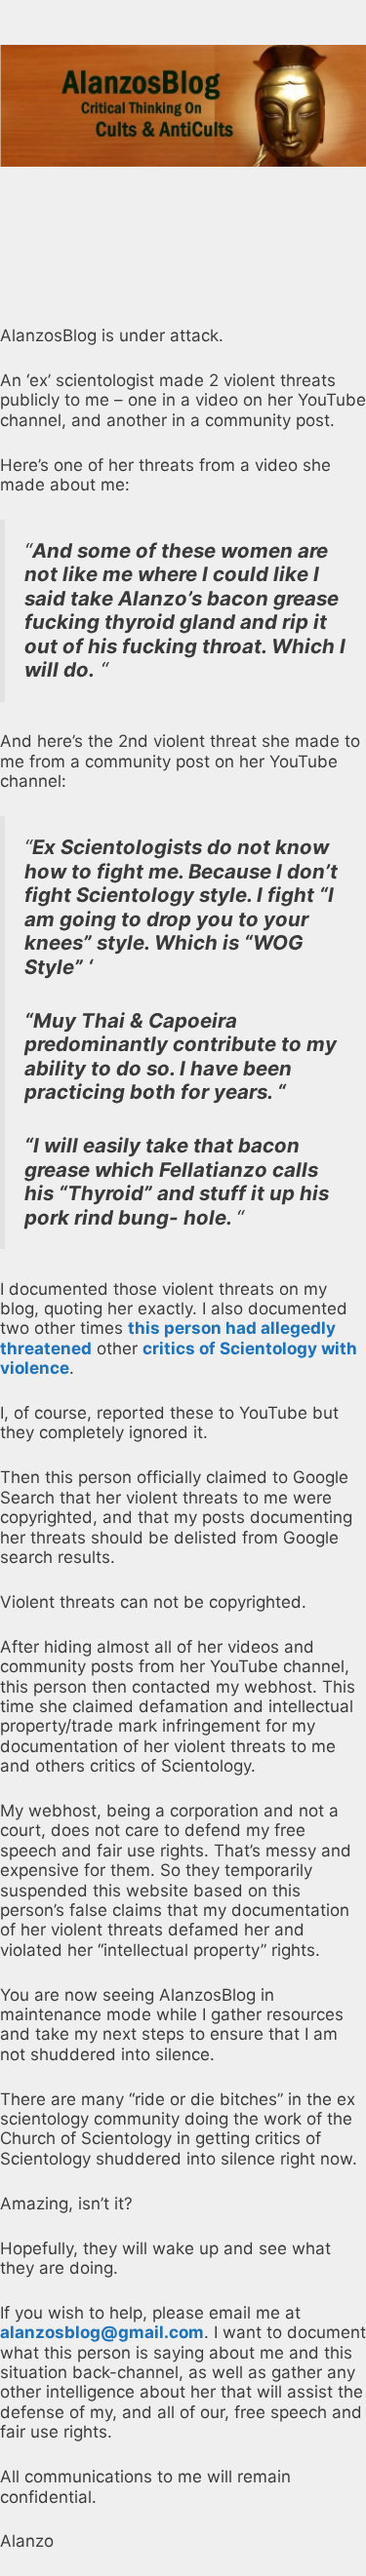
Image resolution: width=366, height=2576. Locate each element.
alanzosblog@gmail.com (102, 2332)
